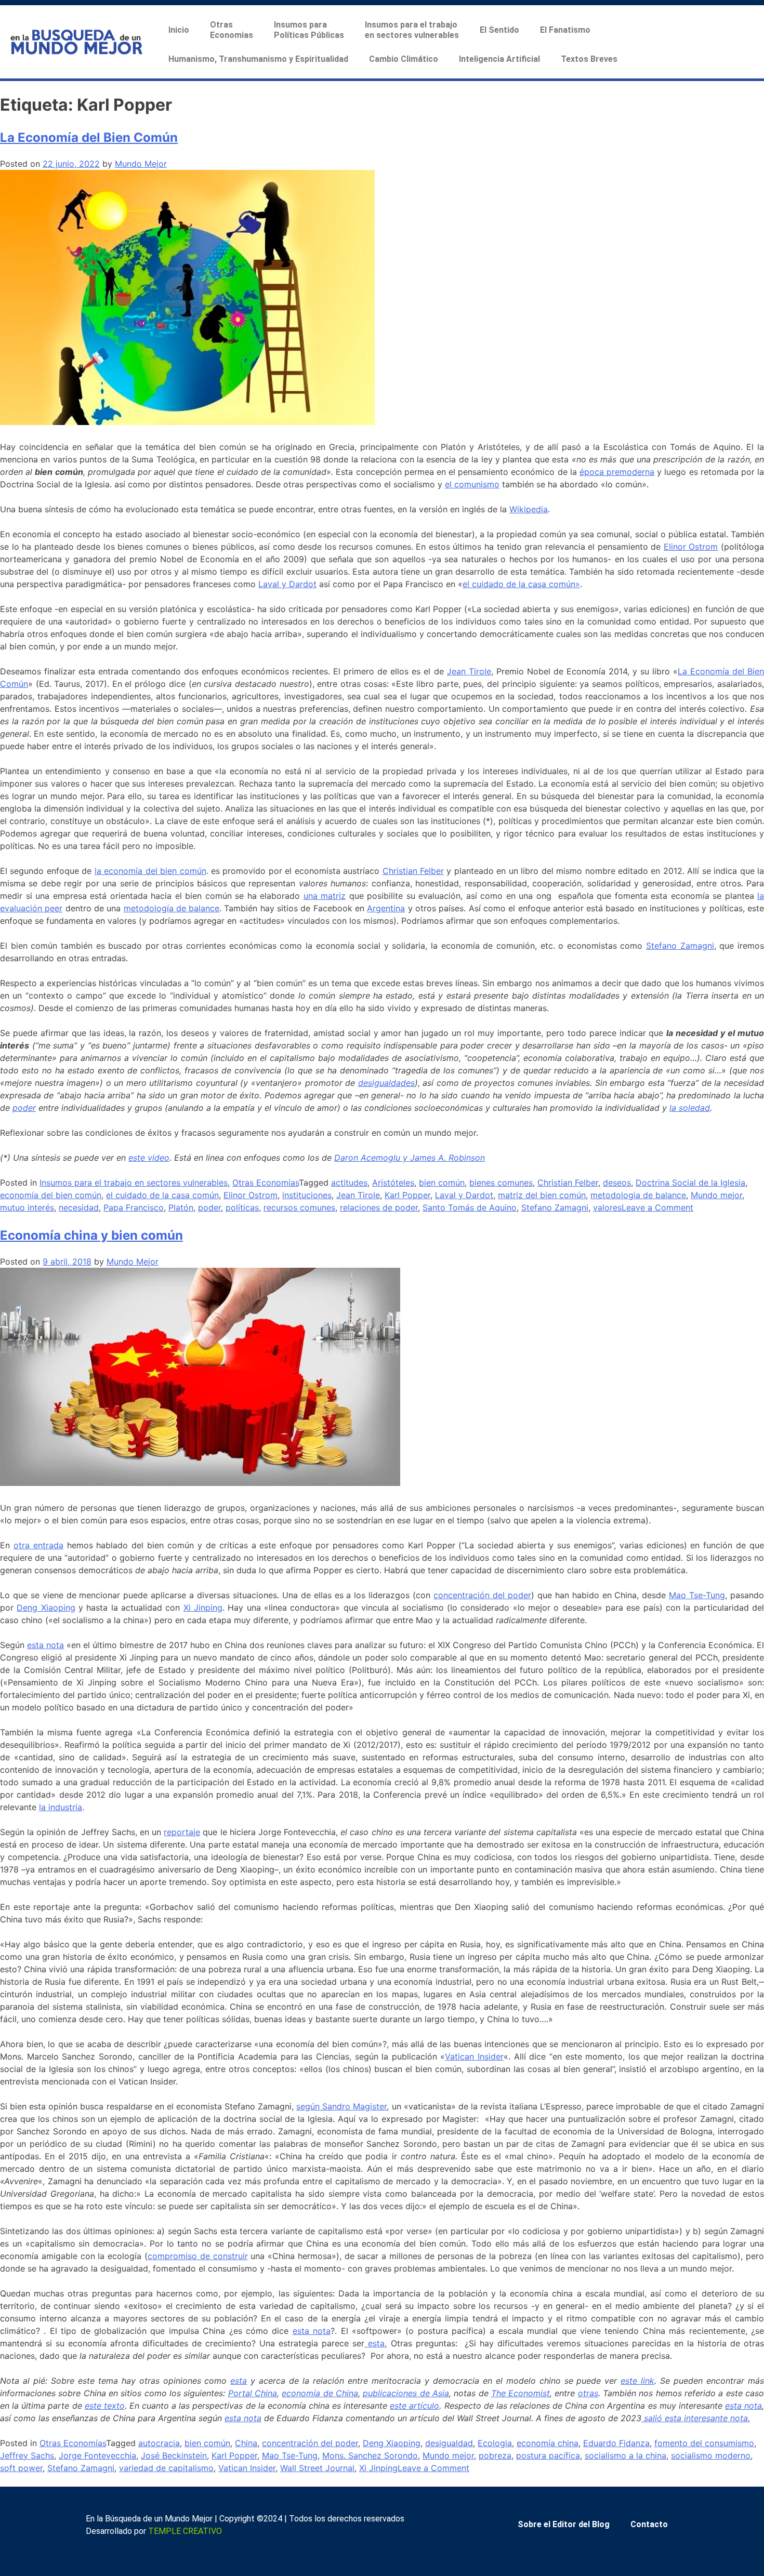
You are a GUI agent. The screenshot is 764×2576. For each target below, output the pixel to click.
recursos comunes (299, 1207)
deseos (617, 1183)
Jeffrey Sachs (27, 2455)
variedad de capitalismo (166, 2468)
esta (239, 2381)
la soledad (690, 1108)
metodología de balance (172, 908)
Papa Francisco (134, 1207)
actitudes (349, 1183)
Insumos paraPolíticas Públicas (309, 30)
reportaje (182, 1832)
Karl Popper (407, 1195)
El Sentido (499, 30)
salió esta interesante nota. (696, 2418)
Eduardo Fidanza (616, 2443)
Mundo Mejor (141, 164)
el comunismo (472, 484)
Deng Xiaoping (46, 1608)
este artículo (414, 2406)
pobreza (495, 2455)
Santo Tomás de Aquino (470, 1207)
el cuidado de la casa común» (521, 584)
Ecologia (495, 2443)
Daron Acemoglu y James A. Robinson (410, 1158)
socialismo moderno (711, 2455)
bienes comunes (501, 1183)
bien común (442, 1183)
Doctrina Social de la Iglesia (690, 1183)
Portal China (253, 2393)
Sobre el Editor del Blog (564, 2524)
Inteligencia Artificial (499, 59)
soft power (21, 2468)
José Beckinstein (174, 2455)
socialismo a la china (625, 2455)
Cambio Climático (404, 59)
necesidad (79, 1207)
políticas (242, 1207)
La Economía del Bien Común (89, 137)
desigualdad (449, 2443)
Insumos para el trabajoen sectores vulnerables (412, 30)
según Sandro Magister (341, 2106)
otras (588, 2393)
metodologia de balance (638, 1195)
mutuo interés (27, 1207)
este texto (105, 2406)
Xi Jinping (203, 1608)
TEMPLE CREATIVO (185, 2531)
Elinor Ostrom (691, 547)
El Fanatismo (565, 30)
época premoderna (617, 472)
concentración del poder (482, 1595)
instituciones (307, 1195)
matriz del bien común (542, 1195)
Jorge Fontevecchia (97, 2455)
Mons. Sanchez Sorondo (370, 2455)
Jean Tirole (469, 671)
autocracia (159, 2443)
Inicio (179, 30)
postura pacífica (548, 2455)
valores (607, 1207)
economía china (548, 2443)
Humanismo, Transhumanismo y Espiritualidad (258, 59)
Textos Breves (589, 59)
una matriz (325, 896)
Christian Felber (413, 871)
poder (24, 1108)
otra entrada (38, 1545)
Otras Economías (266, 1183)
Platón (181, 1207)
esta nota (45, 1645)
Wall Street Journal (317, 2468)
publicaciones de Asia (406, 2393)
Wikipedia (529, 509)
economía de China (320, 2393)
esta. (376, 2343)
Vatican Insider (474, 2056)
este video (149, 1158)
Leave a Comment (657, 1207)
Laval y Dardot (287, 584)
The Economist (521, 2393)
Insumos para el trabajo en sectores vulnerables (134, 1183)
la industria (61, 1807)
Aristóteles (393, 1183)
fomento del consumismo (704, 2443)
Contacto (649, 2524)
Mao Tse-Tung (697, 1595)
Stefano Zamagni (680, 946)
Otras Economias (232, 30)
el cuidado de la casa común (162, 1195)
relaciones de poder (379, 1207)
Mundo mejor (716, 1195)
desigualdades (386, 1083)
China (246, 2443)
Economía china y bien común (91, 1235)
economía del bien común (51, 1195)
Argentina (386, 908)
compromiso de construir (198, 2256)
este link (637, 2381)
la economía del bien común (150, 871)
